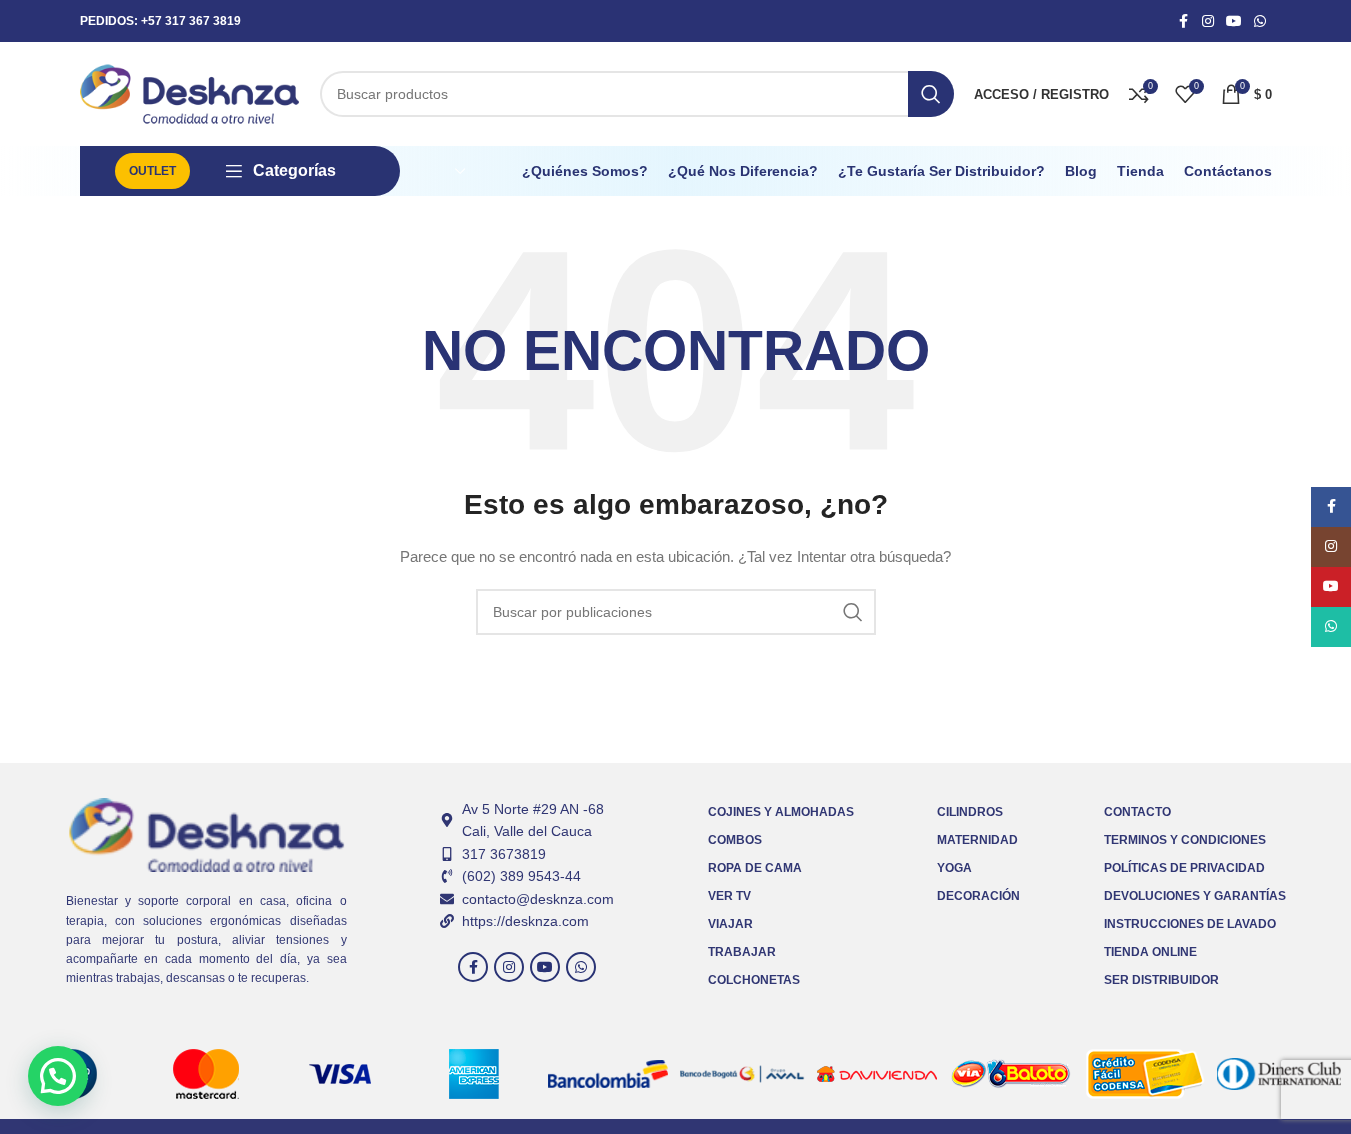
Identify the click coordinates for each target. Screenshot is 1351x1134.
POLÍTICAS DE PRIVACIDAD (1184, 868)
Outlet (152, 171)
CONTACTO (1137, 812)
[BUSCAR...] (931, 94)
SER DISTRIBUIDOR (1161, 980)
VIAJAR (730, 924)
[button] (58, 1076)
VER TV (729, 896)
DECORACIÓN (978, 896)
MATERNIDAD (977, 840)
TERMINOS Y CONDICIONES (1185, 840)
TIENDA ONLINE (1150, 952)
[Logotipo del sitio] (190, 93)
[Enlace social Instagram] (1208, 21)
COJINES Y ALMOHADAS (781, 812)
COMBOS (735, 840)
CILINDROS (970, 812)
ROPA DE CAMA (755, 868)
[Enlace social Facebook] (1184, 21)
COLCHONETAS (754, 980)
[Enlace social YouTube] (1234, 21)
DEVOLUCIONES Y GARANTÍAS (1195, 896)
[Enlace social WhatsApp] (1260, 21)
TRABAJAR (742, 952)
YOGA (954, 868)
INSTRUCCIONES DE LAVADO (1190, 924)
